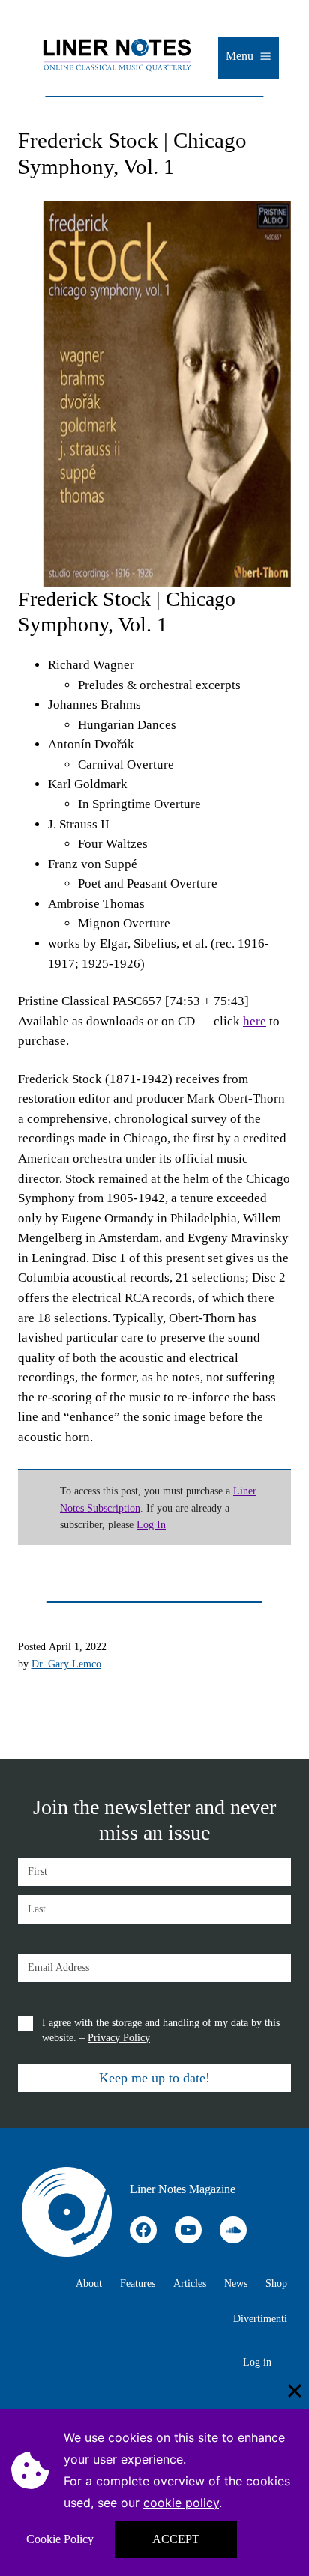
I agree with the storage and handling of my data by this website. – (161, 2030)
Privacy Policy (119, 2038)
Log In (151, 1524)
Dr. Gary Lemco (66, 1664)
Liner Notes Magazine (183, 2189)
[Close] (295, 2391)
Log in (257, 2362)
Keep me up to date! (154, 2078)
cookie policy (181, 2503)
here (255, 1021)
